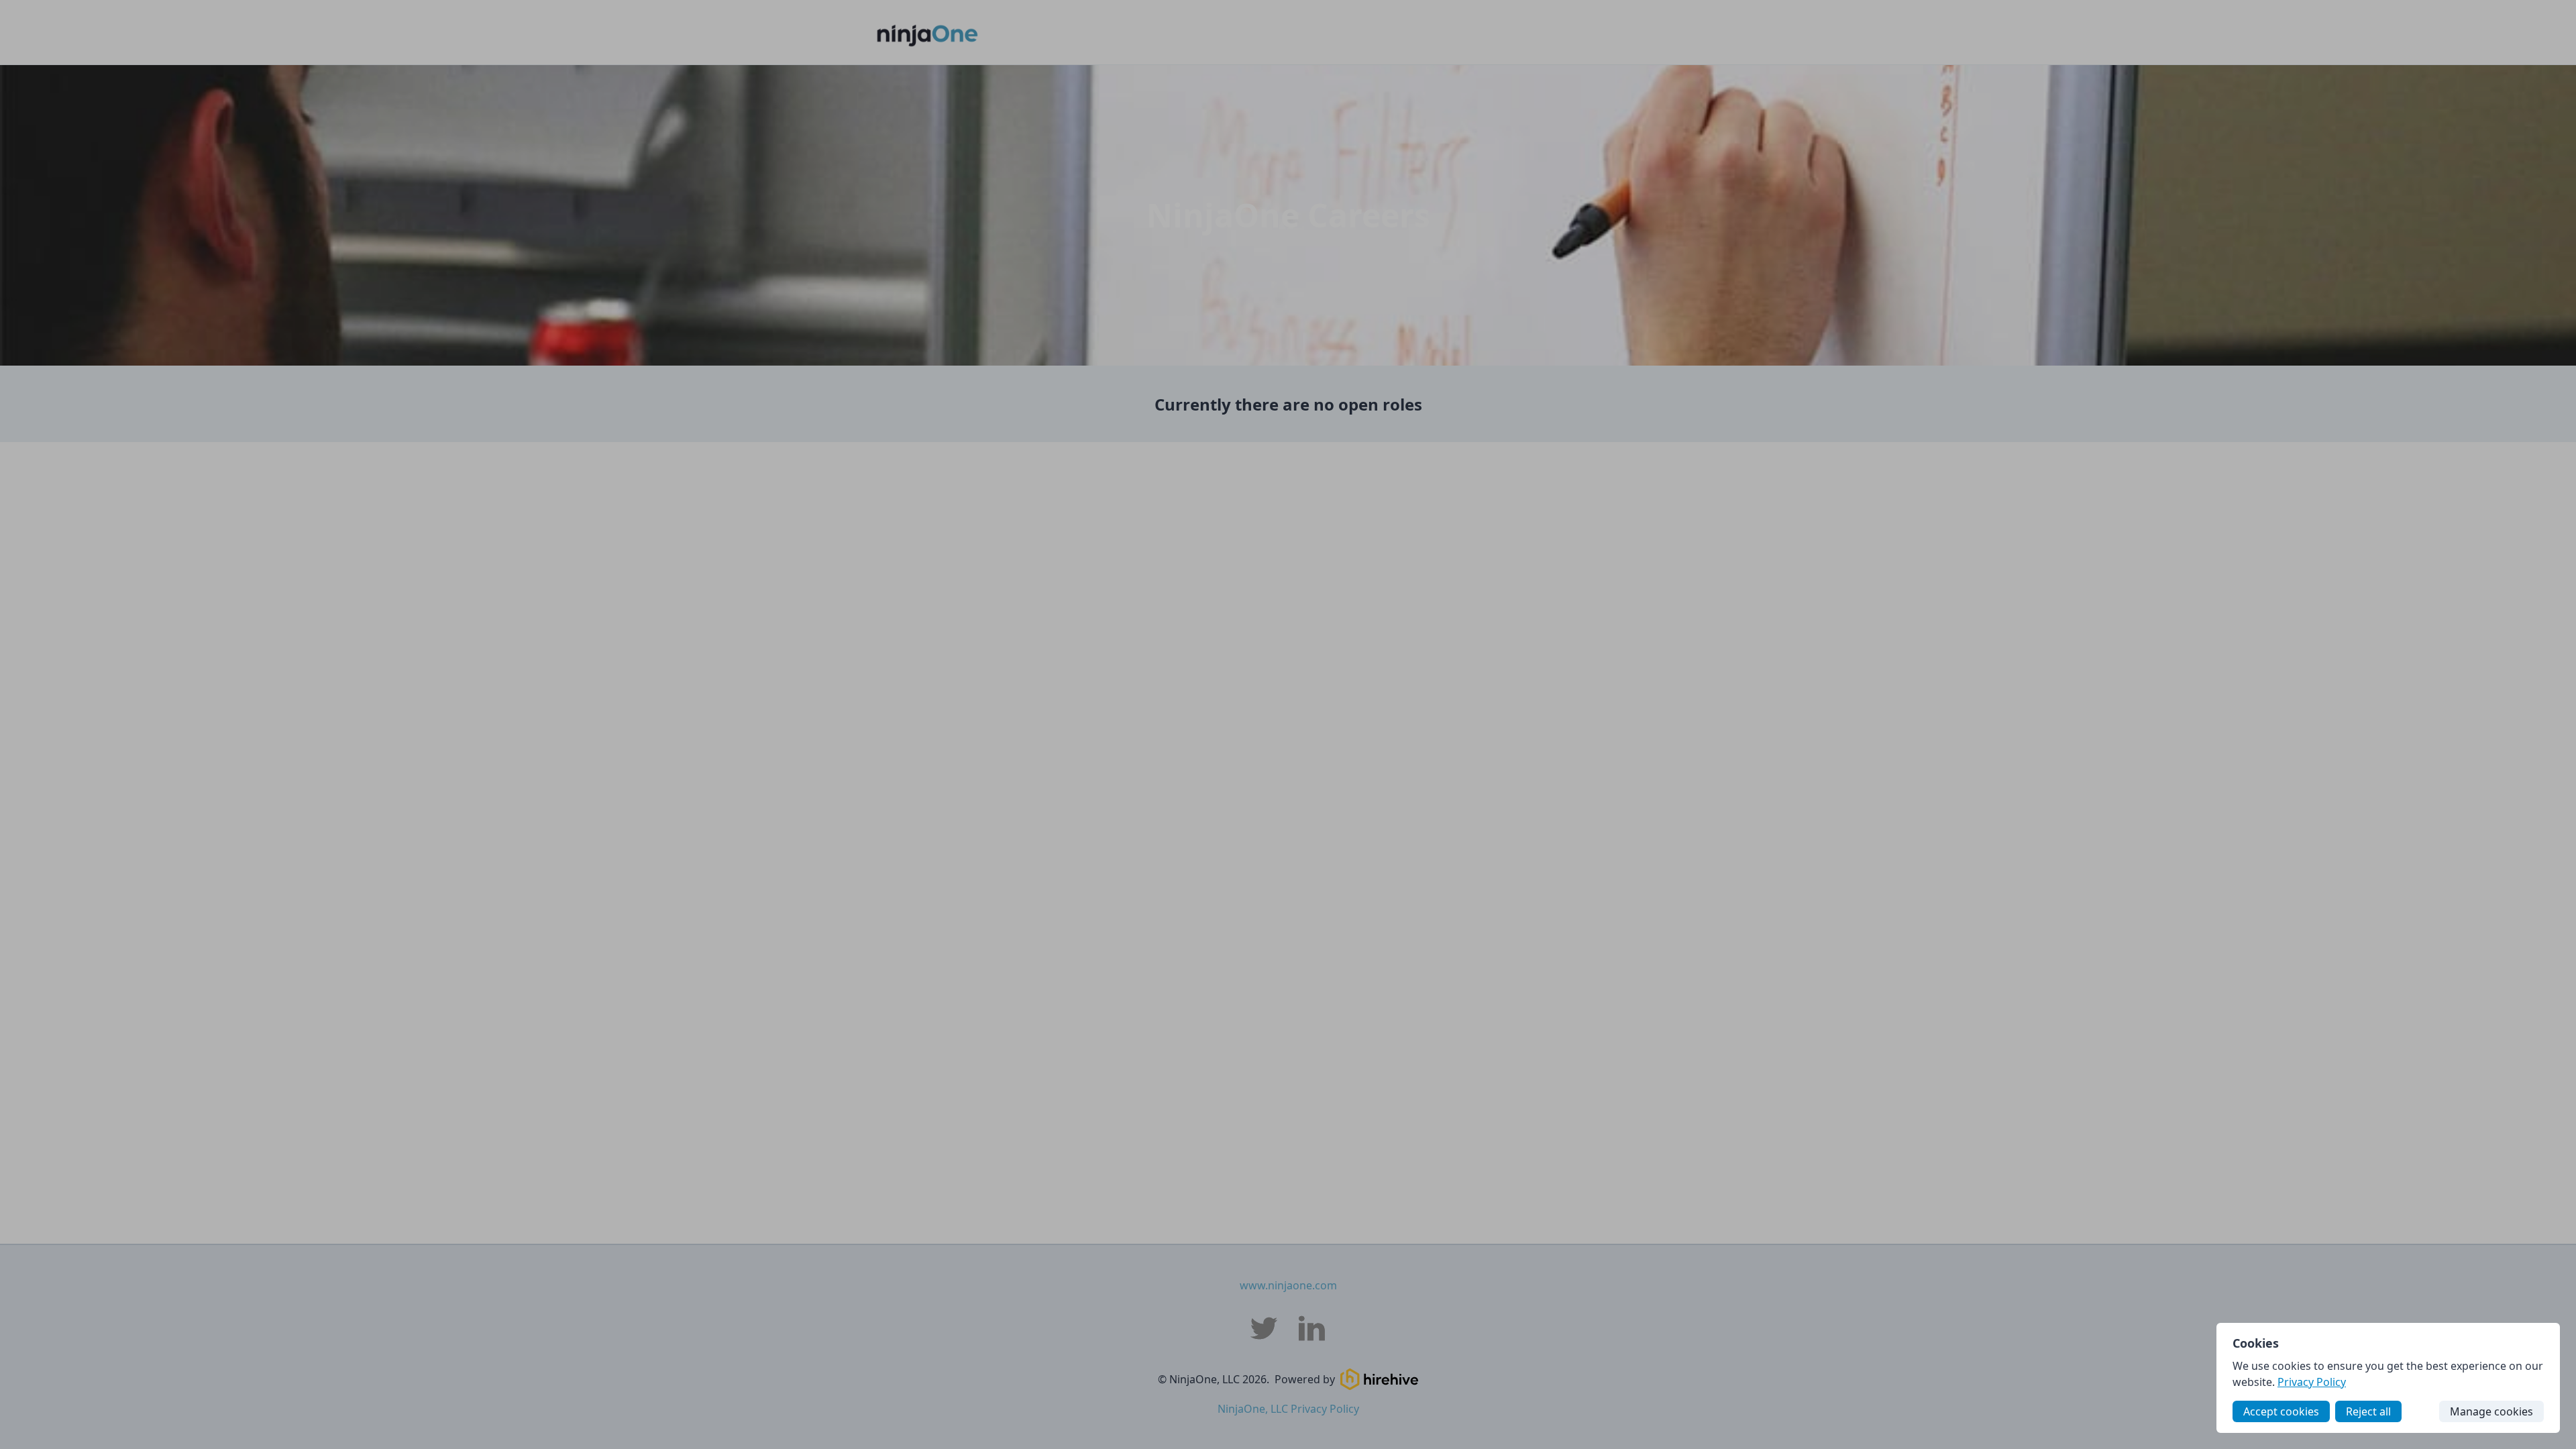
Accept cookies (2281, 1411)
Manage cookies (2491, 1411)
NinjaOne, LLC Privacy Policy (1288, 1409)
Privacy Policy (2312, 1382)
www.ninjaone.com (1288, 1285)
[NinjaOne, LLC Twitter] (1264, 1328)
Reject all (2368, 1411)
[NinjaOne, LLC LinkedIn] (1312, 1328)
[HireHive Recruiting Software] (1379, 1379)
